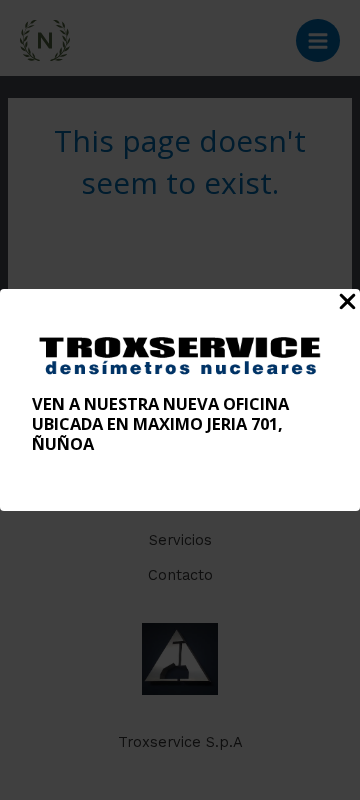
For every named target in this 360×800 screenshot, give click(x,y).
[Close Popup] (347, 303)
